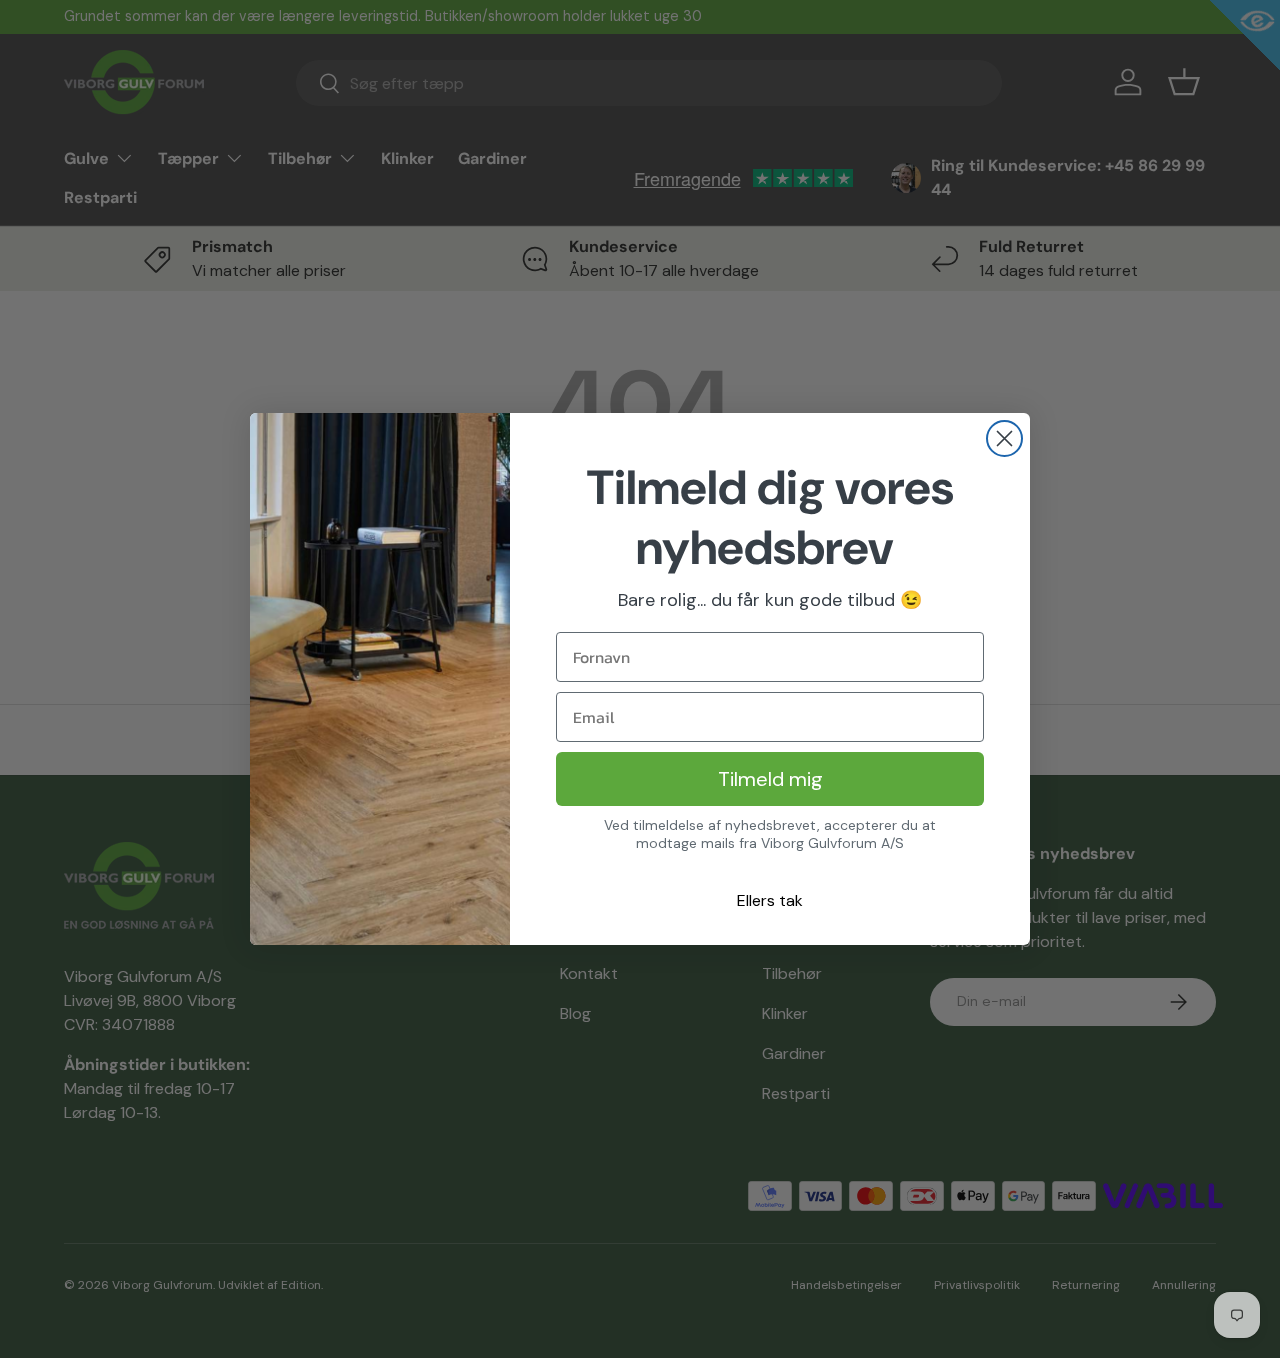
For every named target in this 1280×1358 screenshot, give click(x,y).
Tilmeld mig (770, 779)
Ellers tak (770, 900)
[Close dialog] (1004, 438)
